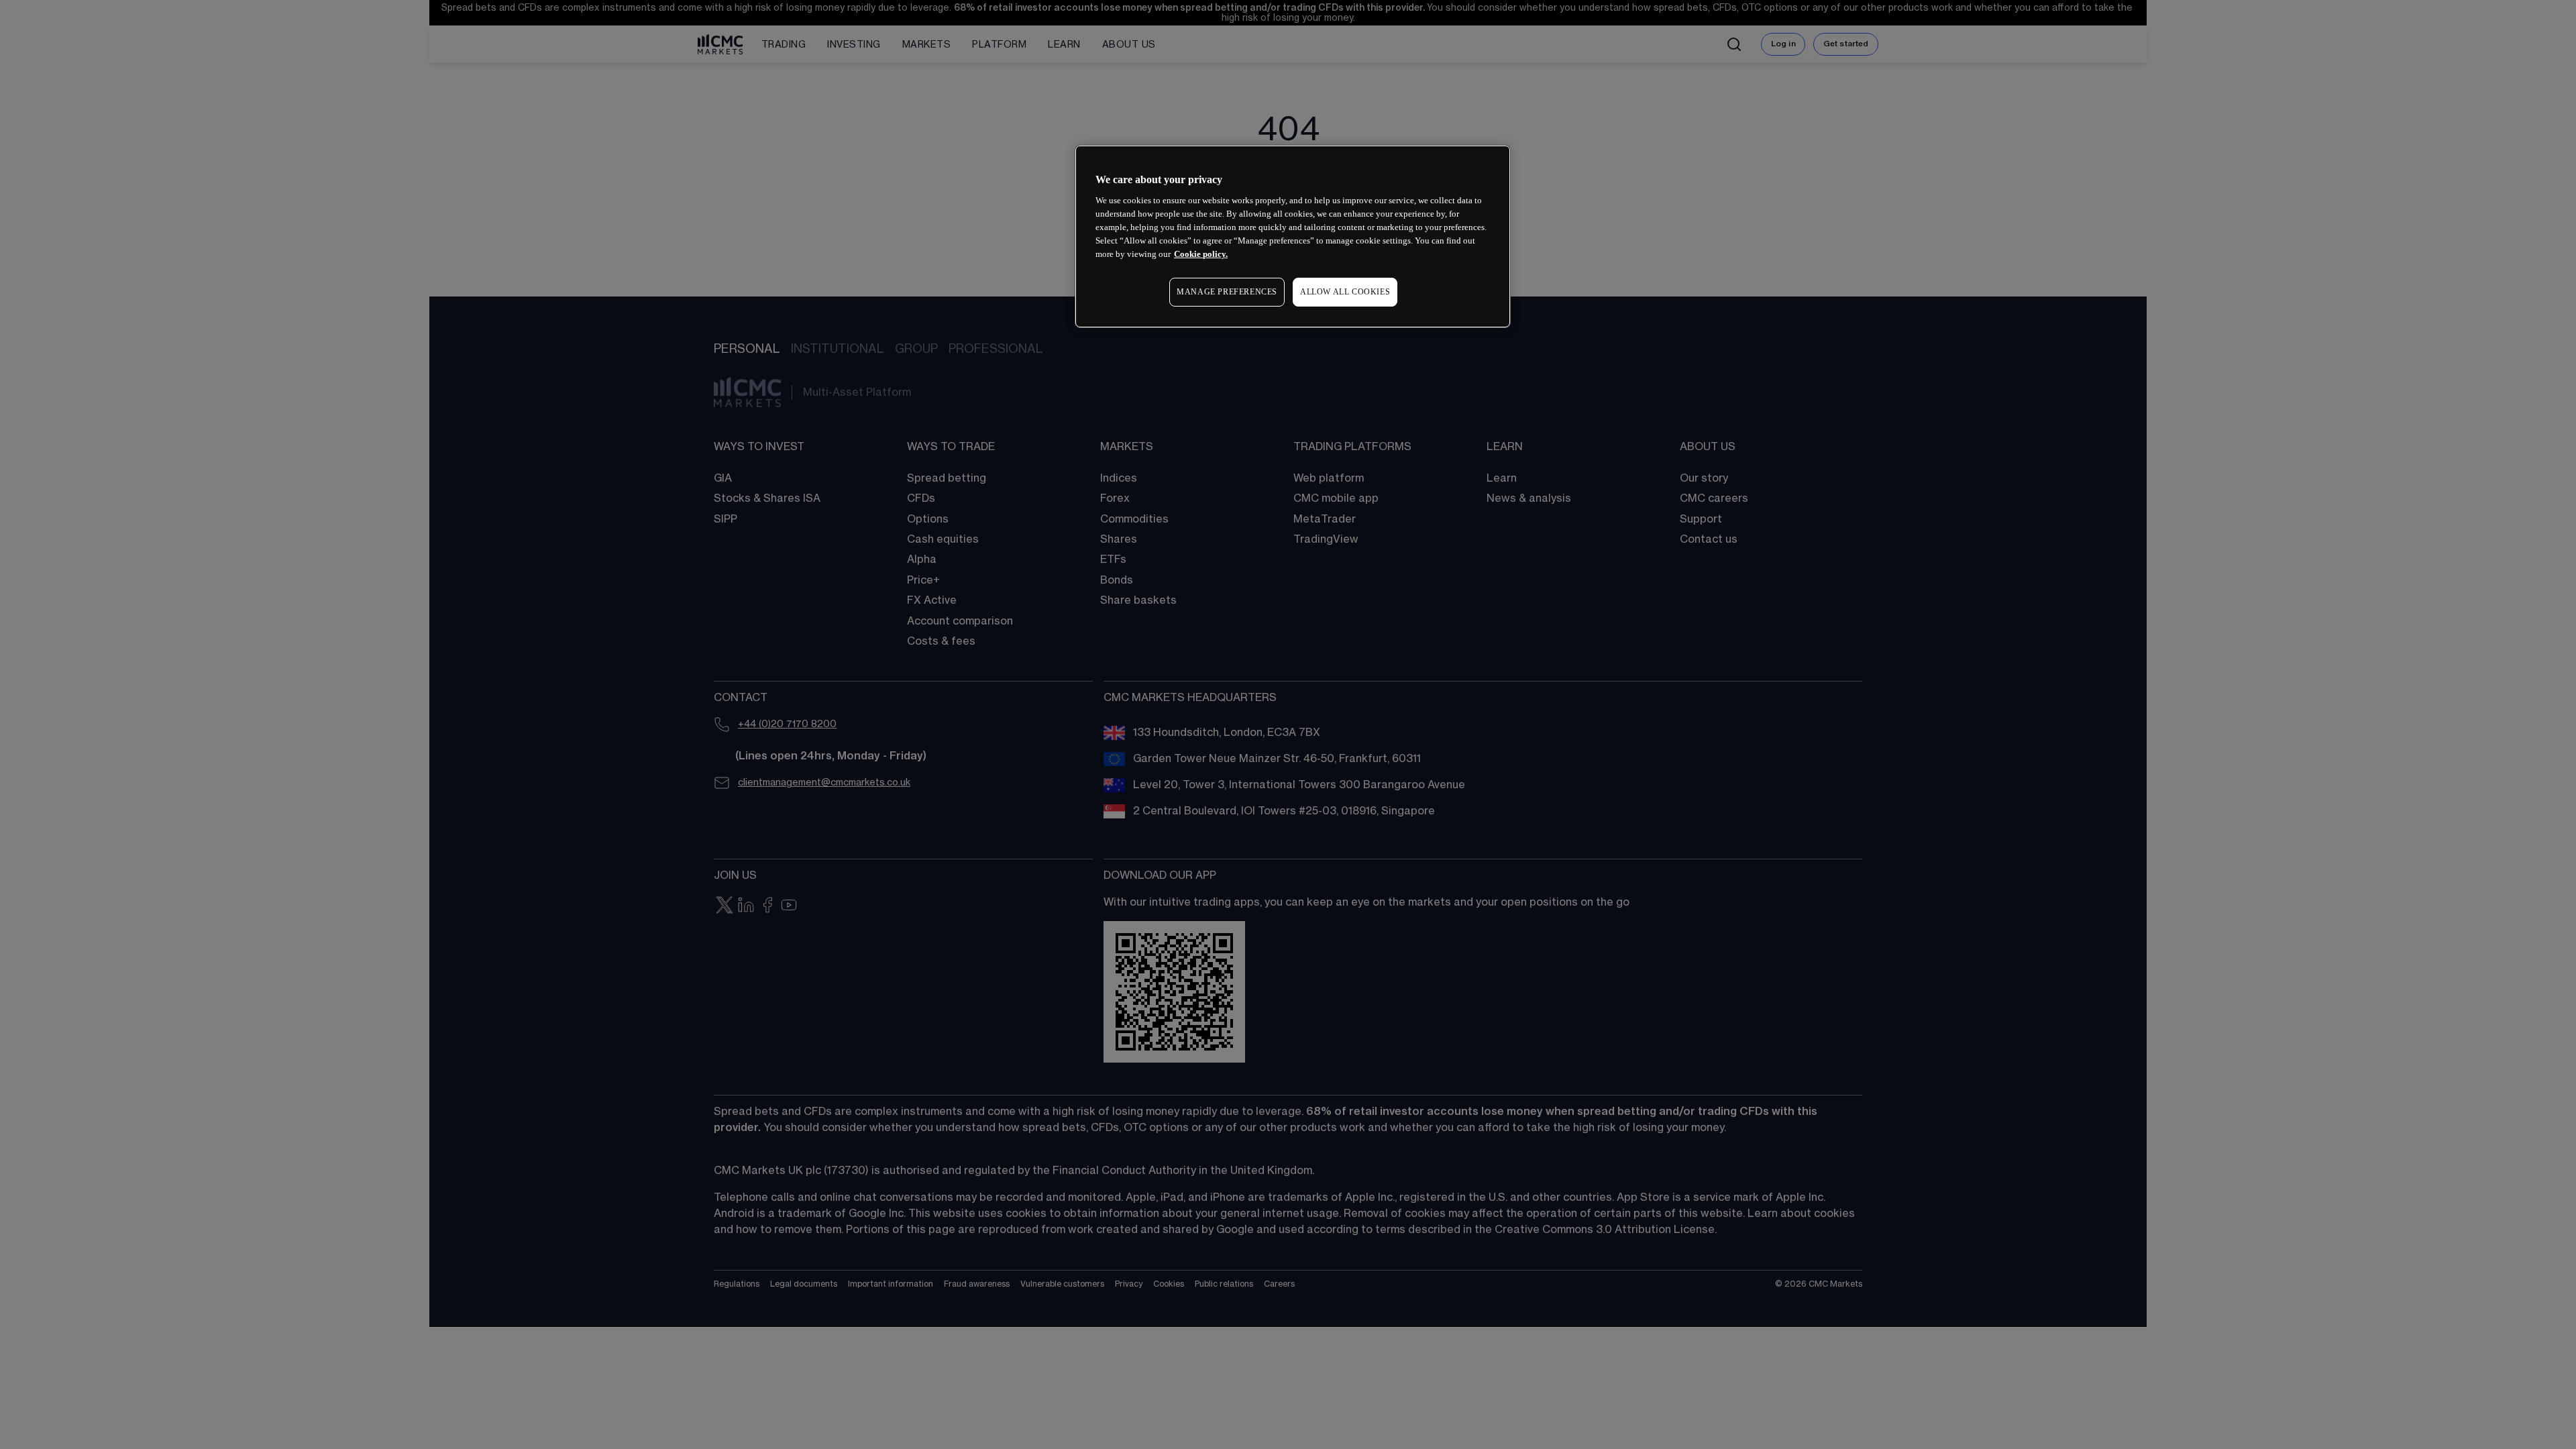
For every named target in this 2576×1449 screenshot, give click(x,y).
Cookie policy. (1201, 254)
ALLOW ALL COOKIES (1345, 292)
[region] (1293, 236)
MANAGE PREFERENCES (1227, 292)
